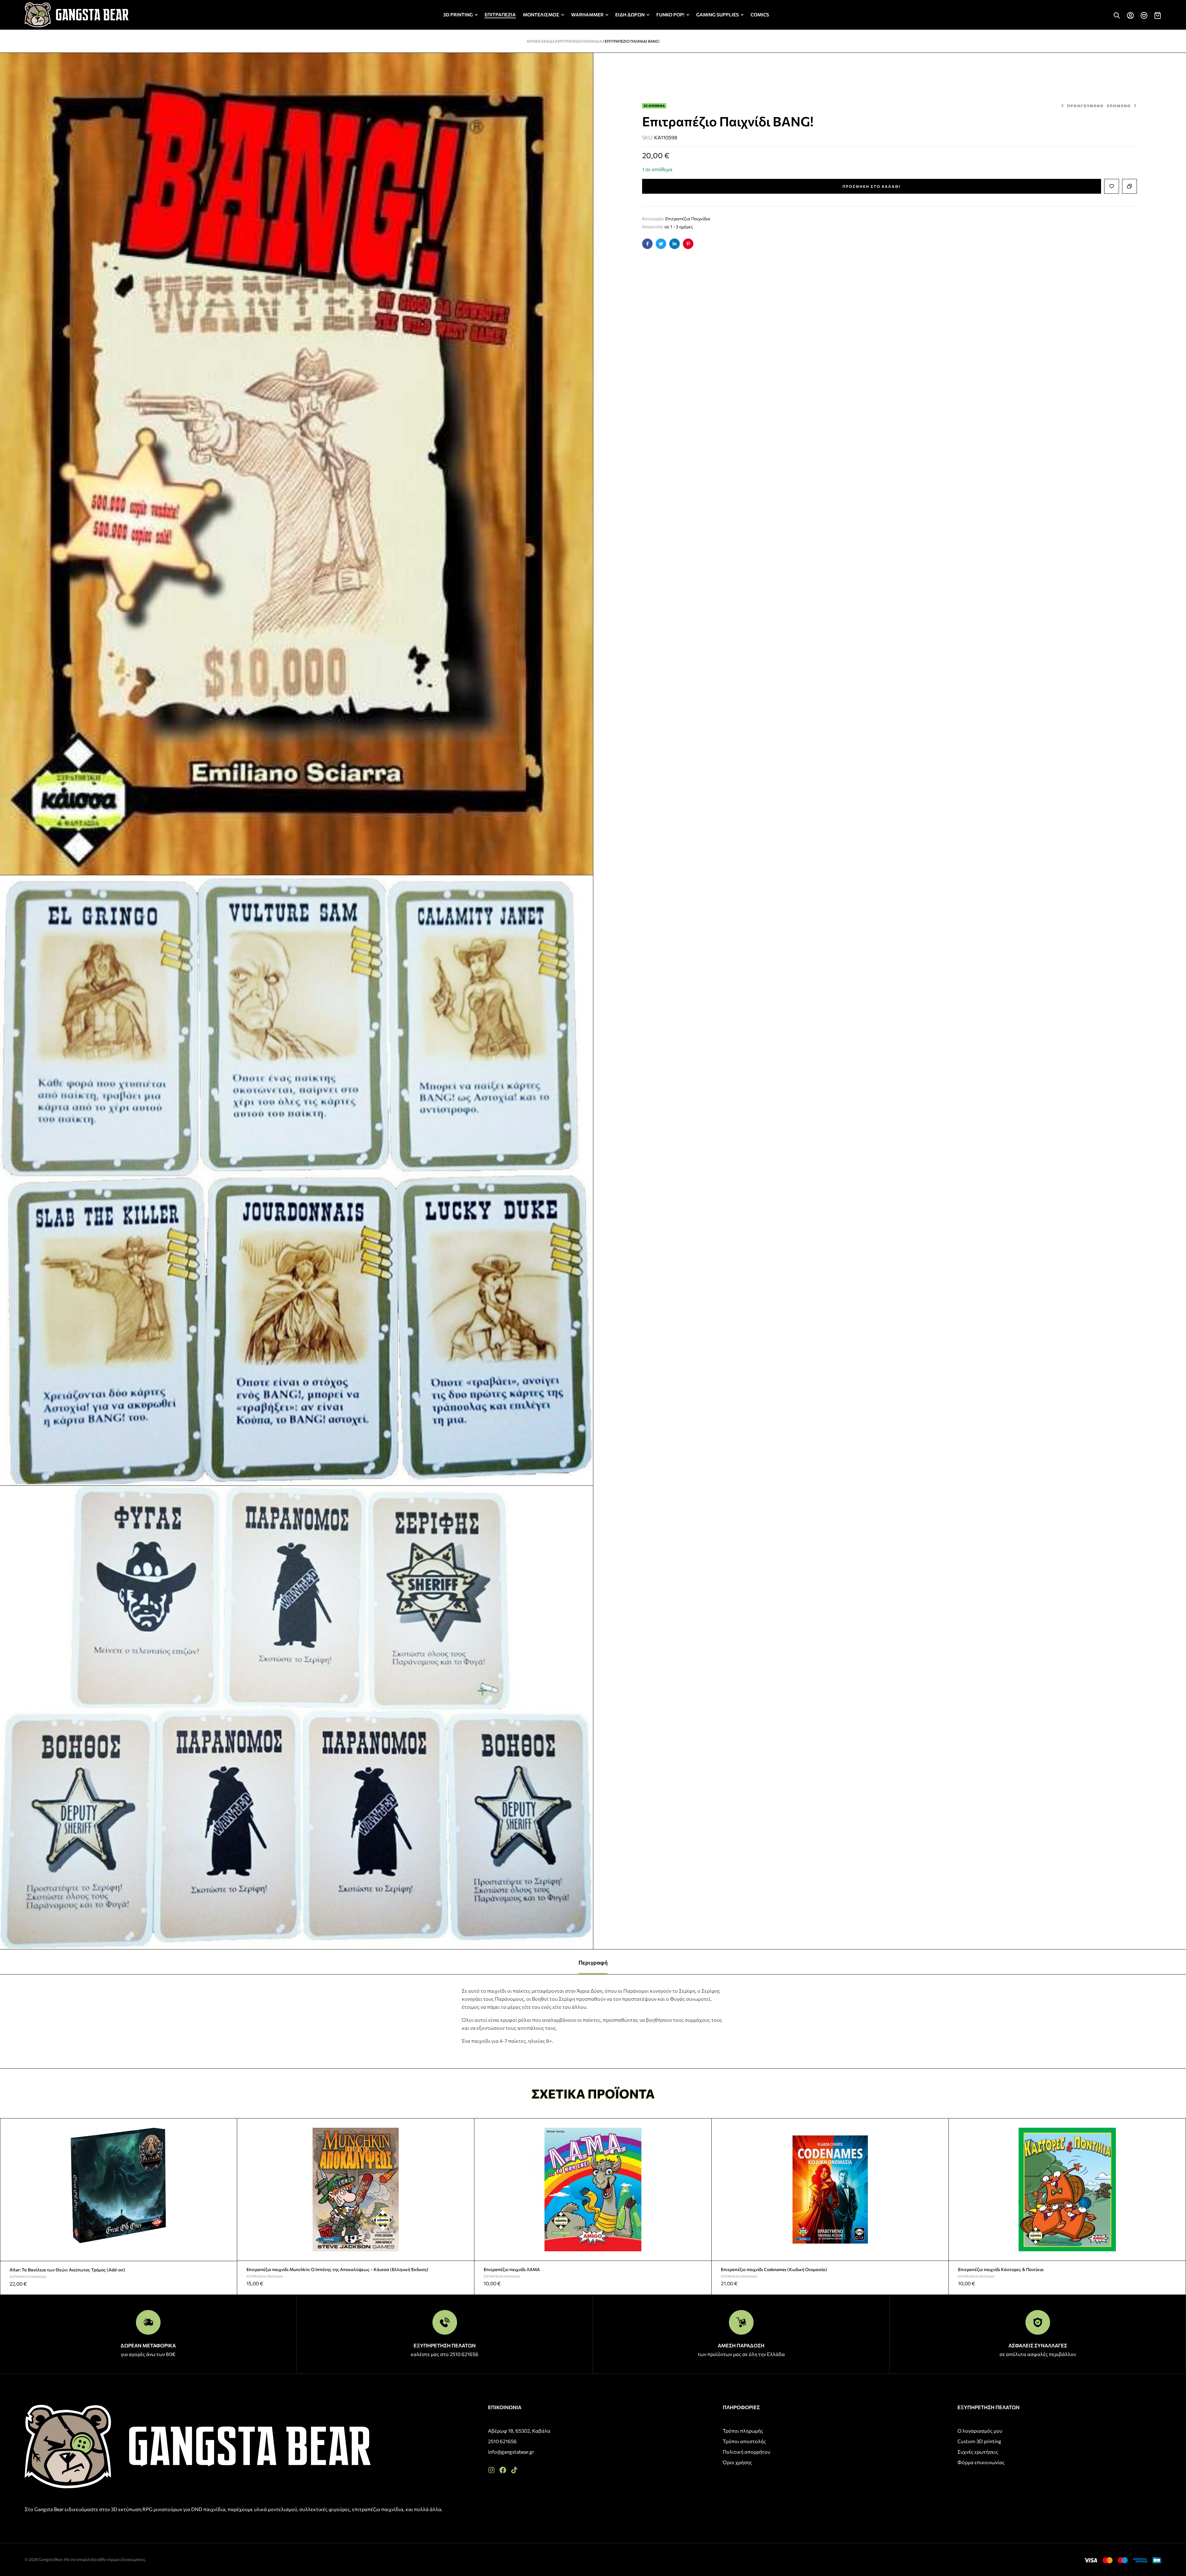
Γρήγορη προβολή (230, 2140)
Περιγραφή (593, 1962)
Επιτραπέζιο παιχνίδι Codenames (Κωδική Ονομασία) (774, 2269)
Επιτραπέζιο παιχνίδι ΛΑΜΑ (512, 2269)
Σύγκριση (1129, 186)
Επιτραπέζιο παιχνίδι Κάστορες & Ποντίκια (1001, 2269)
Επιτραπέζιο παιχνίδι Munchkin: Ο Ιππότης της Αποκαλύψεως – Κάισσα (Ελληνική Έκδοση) (337, 2269)
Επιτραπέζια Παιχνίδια (580, 41)
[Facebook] (503, 2470)
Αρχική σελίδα (541, 41)
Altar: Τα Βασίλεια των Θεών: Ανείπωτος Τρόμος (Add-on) (67, 2270)
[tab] (593, 1962)
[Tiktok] (514, 2470)
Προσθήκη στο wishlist (1112, 186)
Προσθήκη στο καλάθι (872, 186)
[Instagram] (491, 2470)
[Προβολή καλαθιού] (1158, 15)
